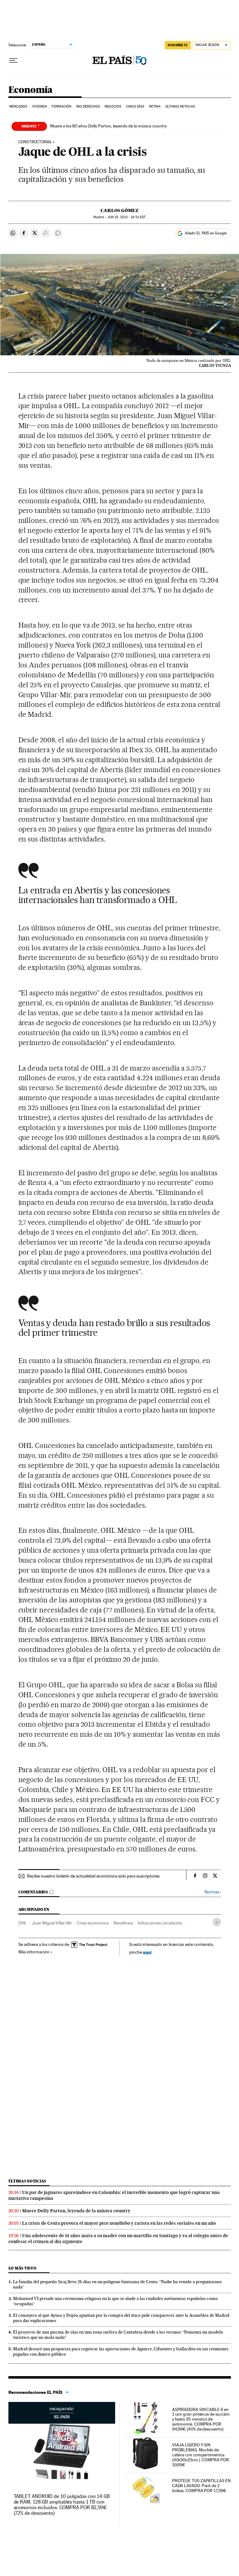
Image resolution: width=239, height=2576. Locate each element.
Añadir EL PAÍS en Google (206, 233)
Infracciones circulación (160, 1923)
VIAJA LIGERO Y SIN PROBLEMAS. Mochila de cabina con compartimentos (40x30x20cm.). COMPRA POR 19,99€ (201, 2455)
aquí (147, 1952)
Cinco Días (135, 106)
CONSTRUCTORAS (35, 142)
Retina (155, 106)
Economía (30, 90)
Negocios (113, 106)
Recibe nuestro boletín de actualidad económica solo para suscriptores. (94, 1876)
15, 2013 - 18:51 (127, 217)
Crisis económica (93, 1923)
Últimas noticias (27, 2181)
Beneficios (123, 1923)
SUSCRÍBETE (178, 45)
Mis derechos (88, 106)
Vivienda (40, 106)
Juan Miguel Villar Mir (52, 1923)
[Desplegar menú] (13, 61)
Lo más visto (22, 2268)
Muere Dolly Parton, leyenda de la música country (76, 2211)
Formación (61, 106)
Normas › (213, 1892)
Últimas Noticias (180, 106)
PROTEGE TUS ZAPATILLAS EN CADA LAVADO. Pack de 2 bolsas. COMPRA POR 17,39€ (201, 2486)
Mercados (18, 106)
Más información (34, 1952)
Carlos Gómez (119, 210)
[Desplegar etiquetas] (217, 1922)
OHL (23, 1923)
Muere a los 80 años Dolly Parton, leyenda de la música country (108, 126)
